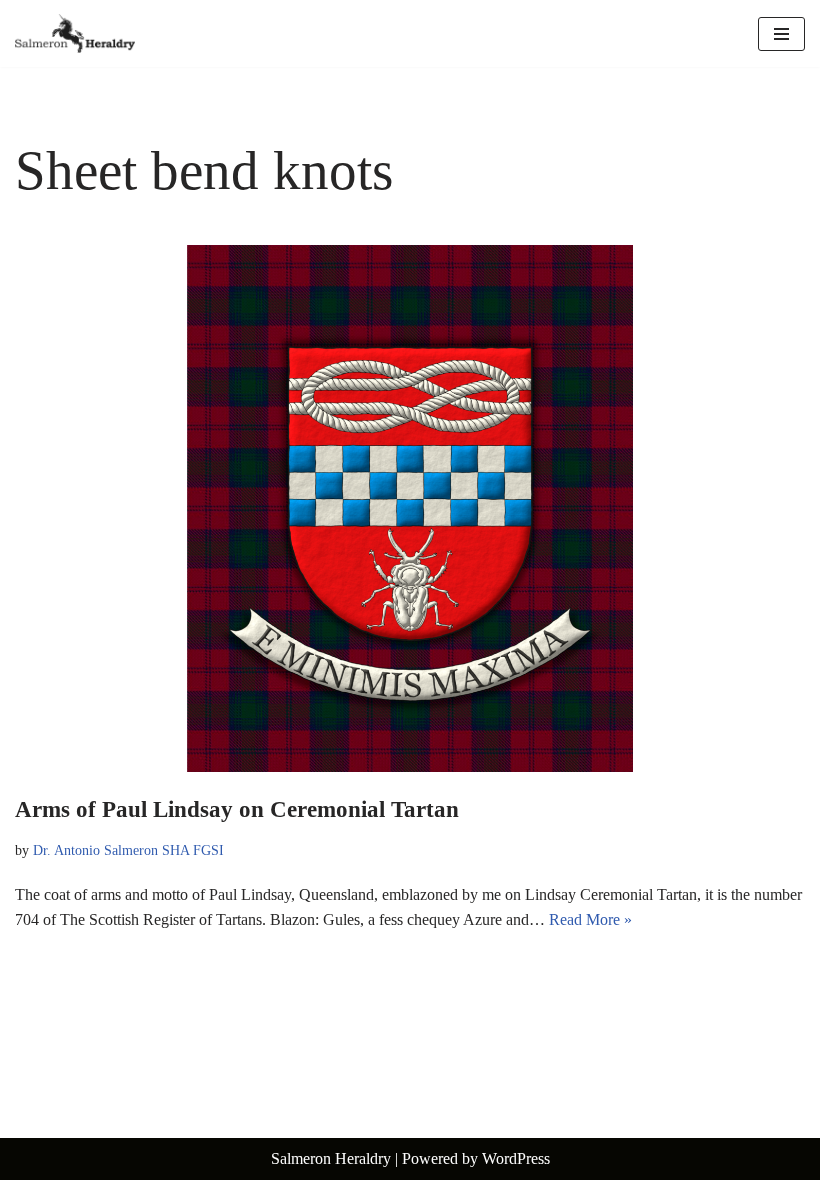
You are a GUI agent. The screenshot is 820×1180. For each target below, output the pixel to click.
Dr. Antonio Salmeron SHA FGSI (128, 850)
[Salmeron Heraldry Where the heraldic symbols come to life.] (75, 33)
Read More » (590, 919)
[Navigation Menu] (781, 34)
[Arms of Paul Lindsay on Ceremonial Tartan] (410, 508)
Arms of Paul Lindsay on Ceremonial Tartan (237, 809)
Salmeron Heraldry (331, 1158)
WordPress (516, 1158)
